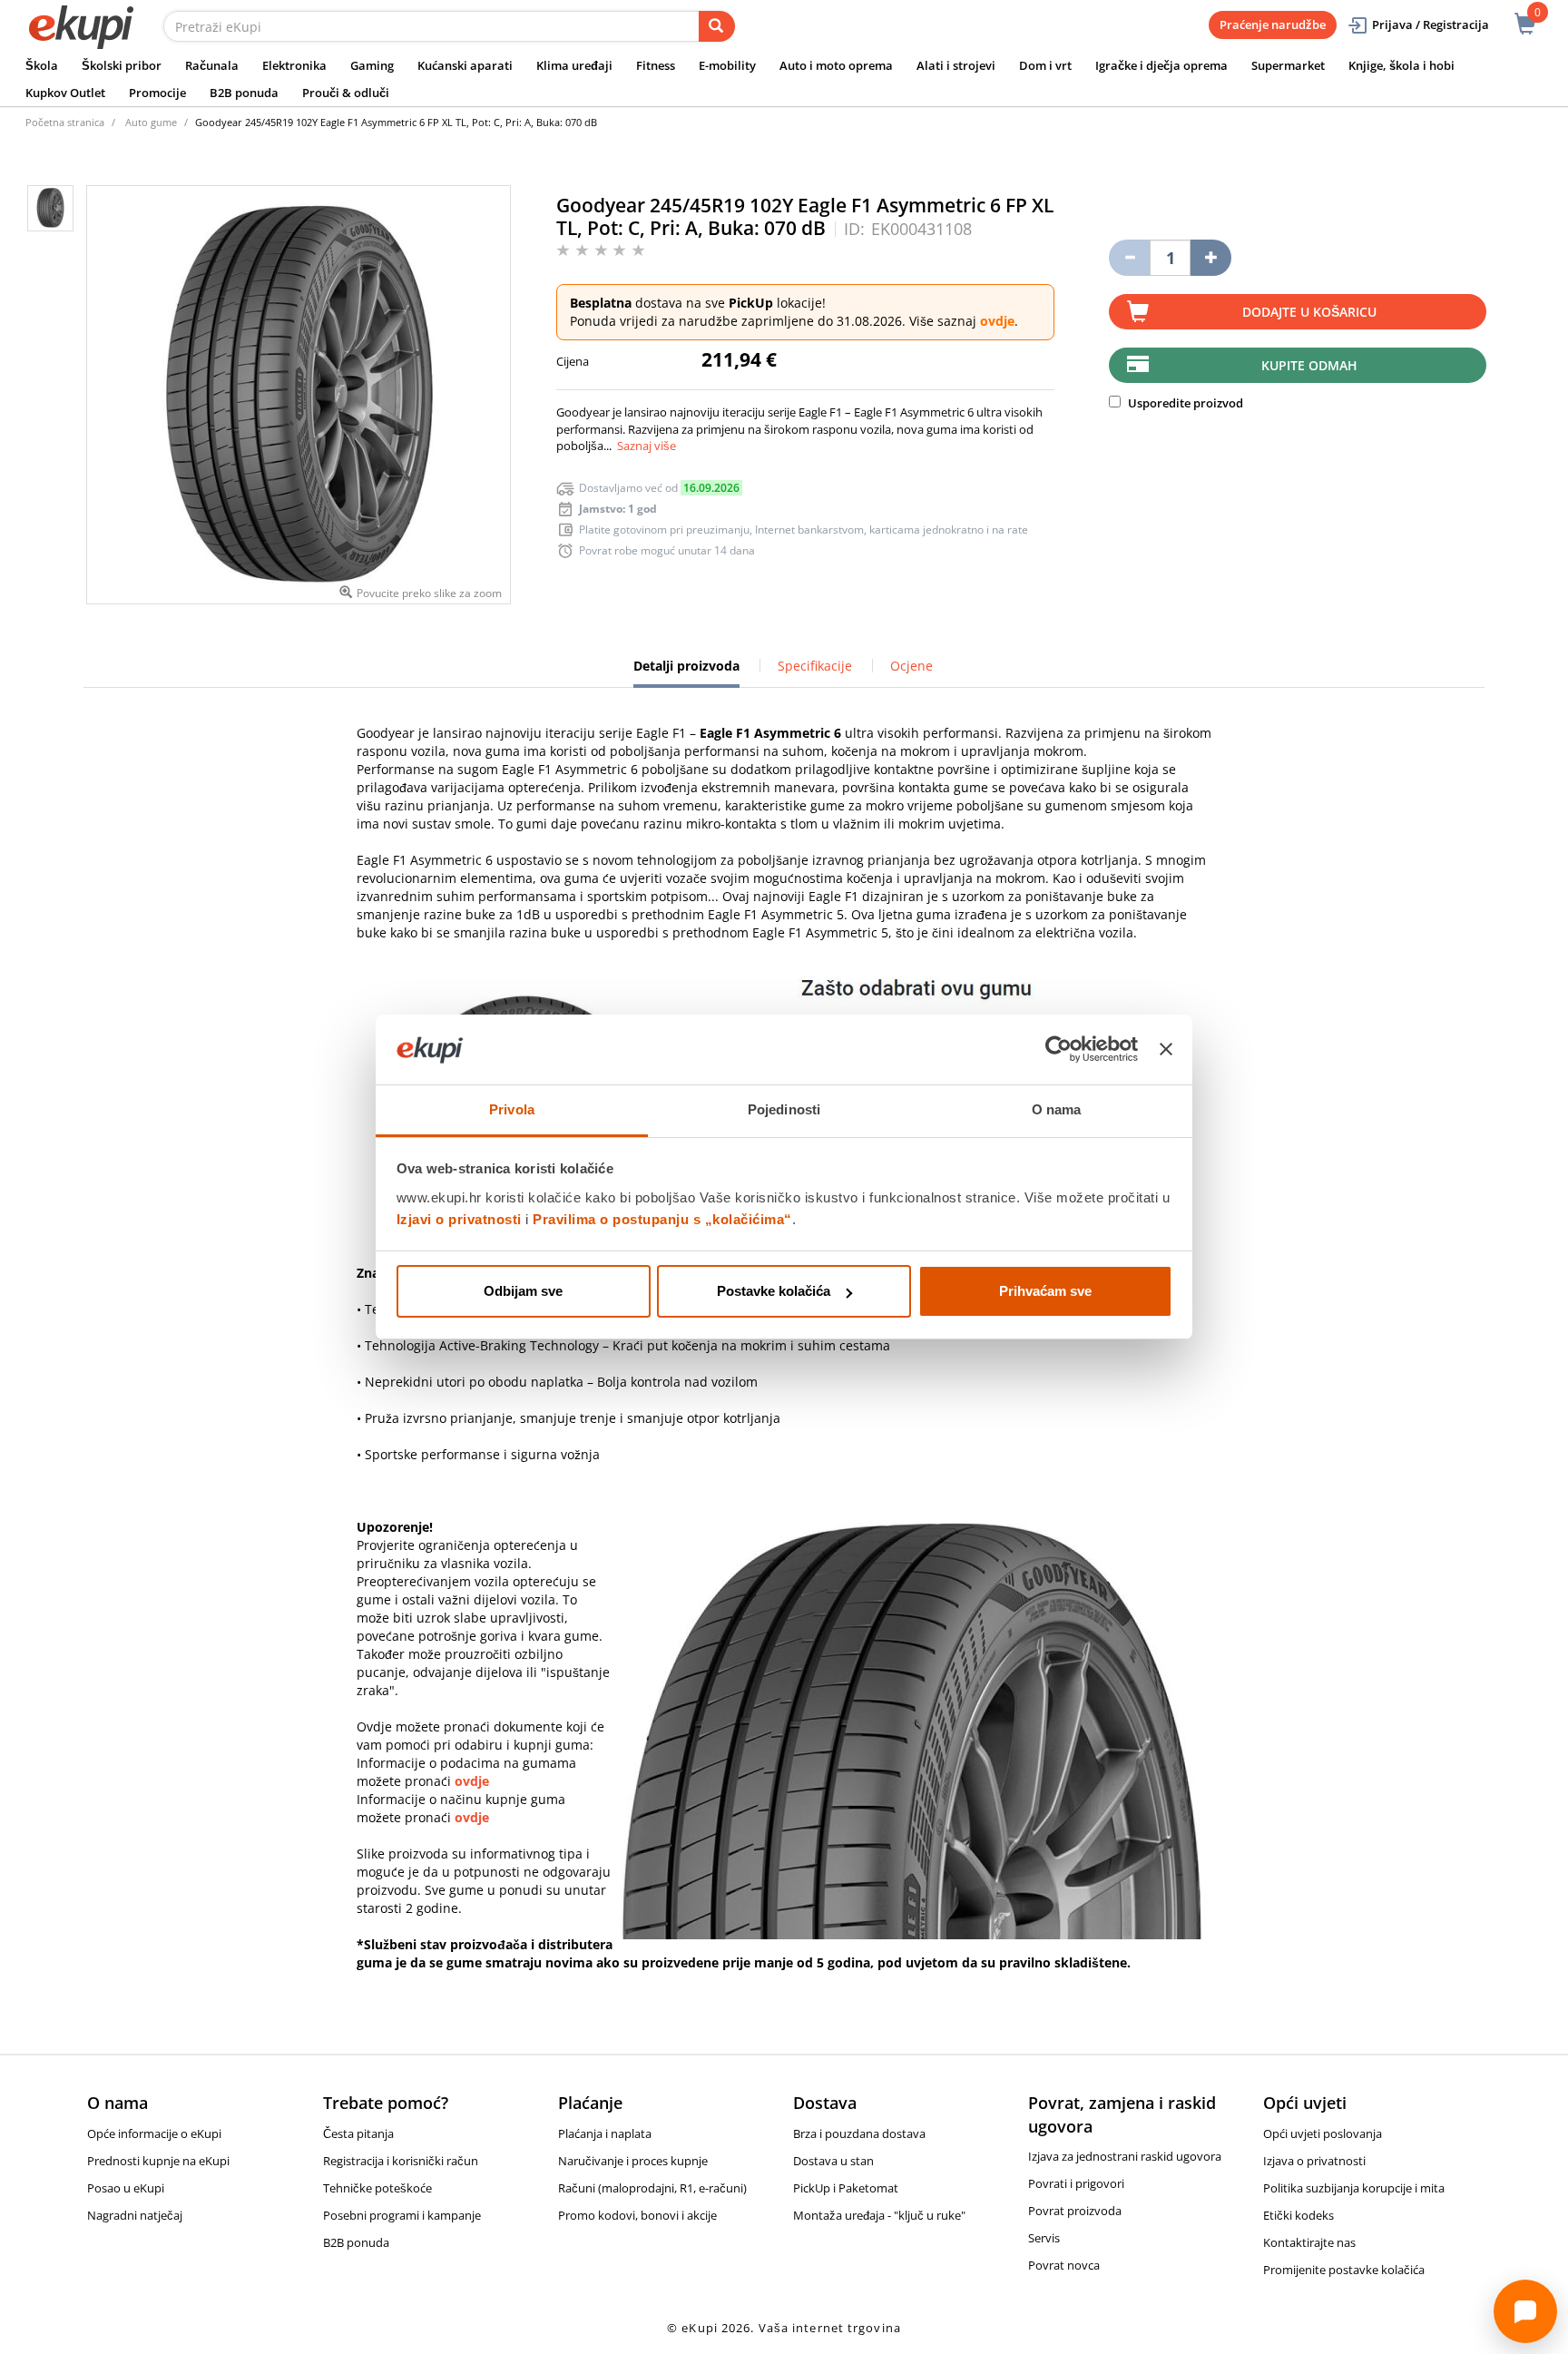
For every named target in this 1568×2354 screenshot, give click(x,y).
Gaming (372, 65)
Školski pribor (122, 65)
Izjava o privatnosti (1314, 2161)
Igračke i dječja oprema (1161, 65)
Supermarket (1288, 65)
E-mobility (727, 65)
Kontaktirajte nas (1309, 2242)
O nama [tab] (1057, 1109)
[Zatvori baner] (1166, 1050)
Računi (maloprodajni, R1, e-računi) (652, 2188)
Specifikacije (815, 666)
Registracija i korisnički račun (401, 2161)
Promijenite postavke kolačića (1344, 2270)
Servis (1044, 2238)
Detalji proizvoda (686, 672)
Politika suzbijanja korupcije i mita (1354, 2188)
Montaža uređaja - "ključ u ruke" (879, 2215)
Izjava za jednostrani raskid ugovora (1125, 2156)
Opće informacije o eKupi (154, 2133)
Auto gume (151, 122)
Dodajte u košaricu (1309, 312)
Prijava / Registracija (1431, 25)
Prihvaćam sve (1045, 1291)
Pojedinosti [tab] (784, 1109)
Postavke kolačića (774, 1291)
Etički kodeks (1298, 2215)
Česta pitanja (358, 2133)
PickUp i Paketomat (846, 2188)
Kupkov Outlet (65, 93)
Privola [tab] (512, 1109)
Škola (42, 65)
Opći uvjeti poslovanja (1323, 2133)
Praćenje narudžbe (1273, 25)
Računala (212, 65)
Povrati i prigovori (1076, 2183)
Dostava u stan (833, 2161)
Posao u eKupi (126, 2188)
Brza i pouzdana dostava (859, 2133)
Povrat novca (1064, 2265)
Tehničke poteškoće (377, 2188)
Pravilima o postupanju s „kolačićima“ (662, 1219)
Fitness (656, 65)
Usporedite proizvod (1184, 403)
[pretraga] (717, 26)
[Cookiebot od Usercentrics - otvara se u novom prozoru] (1058, 1050)
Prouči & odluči (346, 93)
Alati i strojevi (956, 65)
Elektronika (294, 65)
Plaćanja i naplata (605, 2133)
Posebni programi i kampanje (402, 2215)
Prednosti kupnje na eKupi (158, 2161)
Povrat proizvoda (1075, 2211)
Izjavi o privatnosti (459, 1219)
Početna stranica (65, 122)
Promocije (157, 93)
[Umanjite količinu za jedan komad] (1129, 258)
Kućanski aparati (465, 65)
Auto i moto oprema (836, 65)
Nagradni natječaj (135, 2215)
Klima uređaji (574, 65)
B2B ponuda (244, 93)
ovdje (997, 321)
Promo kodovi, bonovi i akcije (637, 2215)
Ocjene (911, 666)
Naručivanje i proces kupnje (633, 2161)
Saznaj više (647, 446)
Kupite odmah (1309, 365)
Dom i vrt (1045, 65)
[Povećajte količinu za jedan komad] (1211, 258)
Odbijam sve (523, 1291)
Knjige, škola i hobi (1401, 65)
